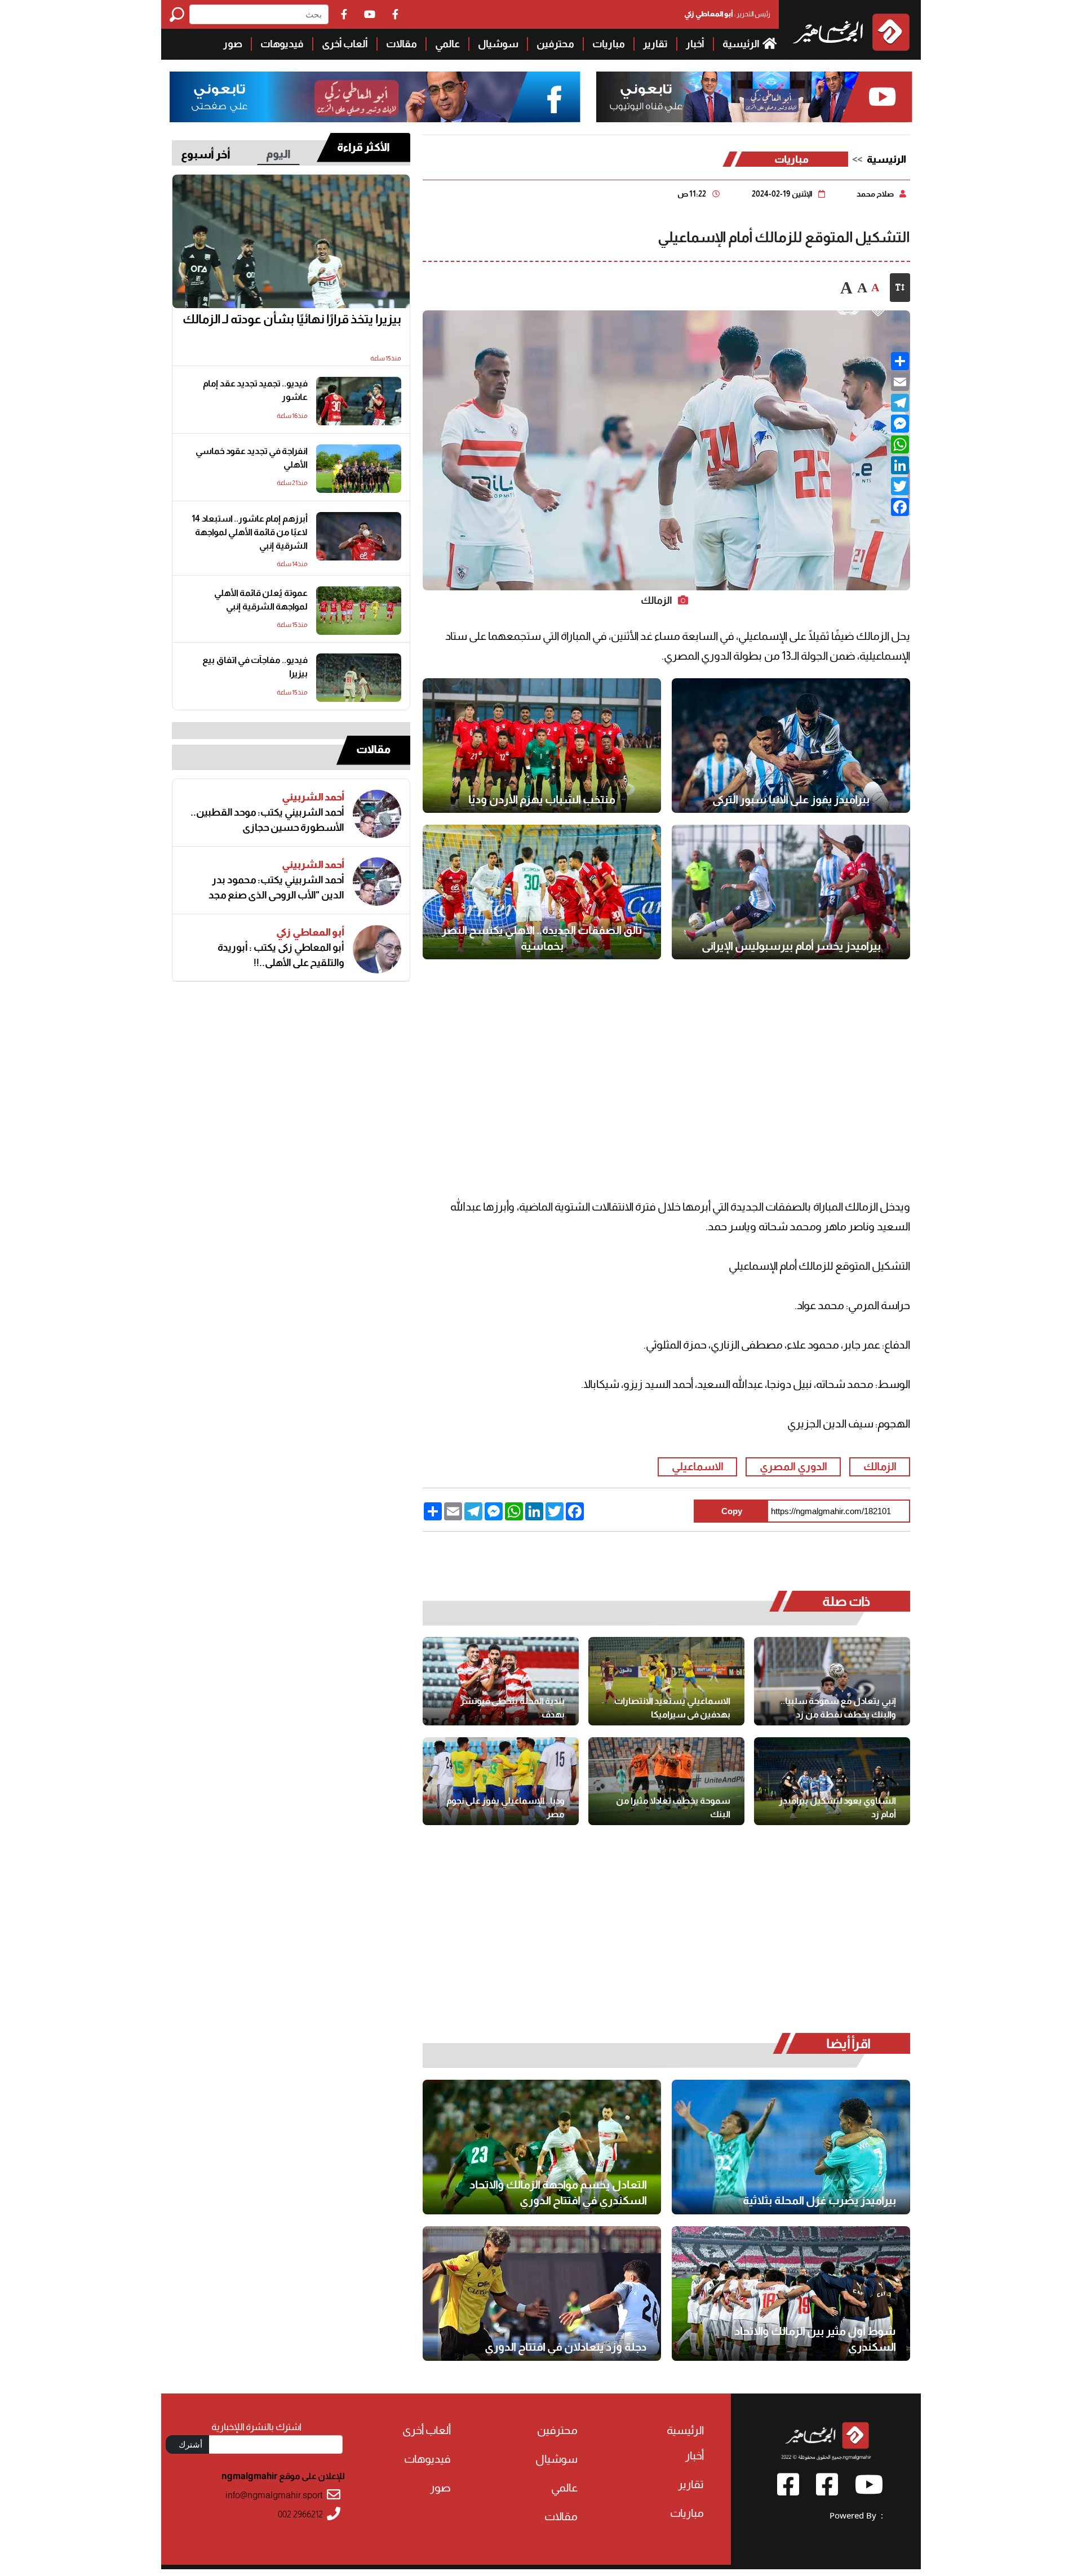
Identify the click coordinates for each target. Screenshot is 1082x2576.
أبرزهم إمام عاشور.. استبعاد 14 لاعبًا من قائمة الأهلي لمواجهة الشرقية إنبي (250, 532)
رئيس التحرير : (727, 14)
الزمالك (880, 1467)
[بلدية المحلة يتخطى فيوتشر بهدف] (501, 1681)
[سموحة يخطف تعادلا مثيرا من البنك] (666, 1781)
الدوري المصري (793, 1467)
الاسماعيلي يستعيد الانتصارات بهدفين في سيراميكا (672, 1708)
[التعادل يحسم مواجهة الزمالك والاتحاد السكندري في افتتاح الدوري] (542, 2147)
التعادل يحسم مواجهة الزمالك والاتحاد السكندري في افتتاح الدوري (558, 2192)
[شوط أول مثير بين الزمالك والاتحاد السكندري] (791, 2294)
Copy (732, 1511)
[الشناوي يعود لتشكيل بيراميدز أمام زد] (832, 1781)
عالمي (447, 44)
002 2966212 (300, 2514)
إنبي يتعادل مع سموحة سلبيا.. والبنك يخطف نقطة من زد (838, 1708)
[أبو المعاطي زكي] (377, 949)
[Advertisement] (81, 169)
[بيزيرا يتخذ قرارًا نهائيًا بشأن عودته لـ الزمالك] (291, 242)
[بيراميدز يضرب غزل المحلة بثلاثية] (791, 2147)
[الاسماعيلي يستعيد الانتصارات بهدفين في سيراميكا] (666, 1681)
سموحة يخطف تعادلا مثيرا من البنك (673, 1807)
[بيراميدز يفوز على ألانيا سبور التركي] (791, 746)
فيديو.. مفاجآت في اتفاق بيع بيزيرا (255, 667)
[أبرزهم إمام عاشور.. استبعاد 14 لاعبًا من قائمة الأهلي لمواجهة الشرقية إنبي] (359, 536)
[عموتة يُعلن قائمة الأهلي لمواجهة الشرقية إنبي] (359, 611)
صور (233, 44)
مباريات (609, 44)
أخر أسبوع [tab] (206, 154)
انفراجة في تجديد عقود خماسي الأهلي (252, 458)
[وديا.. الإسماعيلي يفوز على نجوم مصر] (501, 1781)
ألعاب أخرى (345, 44)
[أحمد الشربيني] (377, 814)
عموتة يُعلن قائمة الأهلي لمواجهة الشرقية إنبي (261, 600)
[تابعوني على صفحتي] (375, 97)
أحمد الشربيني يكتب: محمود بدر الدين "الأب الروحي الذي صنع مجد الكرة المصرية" (276, 888)
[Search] (179, 14)
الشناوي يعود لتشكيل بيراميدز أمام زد (837, 1807)
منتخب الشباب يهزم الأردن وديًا (542, 799)
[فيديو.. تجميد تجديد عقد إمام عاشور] (359, 401)
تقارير (655, 44)
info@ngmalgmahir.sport (274, 2495)
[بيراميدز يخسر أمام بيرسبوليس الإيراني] (791, 892)
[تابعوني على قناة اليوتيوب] (753, 97)
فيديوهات (282, 44)
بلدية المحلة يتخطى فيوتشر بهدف (513, 1708)
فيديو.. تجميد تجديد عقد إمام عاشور (255, 390)
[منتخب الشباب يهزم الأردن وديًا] (542, 746)
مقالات (402, 44)
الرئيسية (742, 44)
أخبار (695, 44)
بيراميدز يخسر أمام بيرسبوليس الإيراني (791, 946)
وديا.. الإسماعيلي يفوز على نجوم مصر (505, 1807)
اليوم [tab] (278, 154)
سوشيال (498, 44)
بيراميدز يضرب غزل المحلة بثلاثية (819, 2200)
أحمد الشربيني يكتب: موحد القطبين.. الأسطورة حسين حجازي (267, 820)
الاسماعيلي (698, 1467)
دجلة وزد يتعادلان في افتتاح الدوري (566, 2347)
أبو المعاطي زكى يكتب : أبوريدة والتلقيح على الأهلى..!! (281, 955)
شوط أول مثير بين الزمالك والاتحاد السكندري (815, 2339)
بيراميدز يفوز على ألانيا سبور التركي (791, 799)
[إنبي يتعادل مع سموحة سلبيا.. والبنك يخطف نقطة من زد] (832, 1681)
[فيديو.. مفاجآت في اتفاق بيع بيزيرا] (359, 678)
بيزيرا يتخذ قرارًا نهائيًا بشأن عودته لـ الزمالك (292, 319)
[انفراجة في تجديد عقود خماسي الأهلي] (359, 469)
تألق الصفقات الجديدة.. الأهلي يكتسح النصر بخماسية (542, 938)
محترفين (555, 44)
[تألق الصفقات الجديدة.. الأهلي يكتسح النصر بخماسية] (542, 892)
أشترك (190, 2444)
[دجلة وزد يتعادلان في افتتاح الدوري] (542, 2294)
